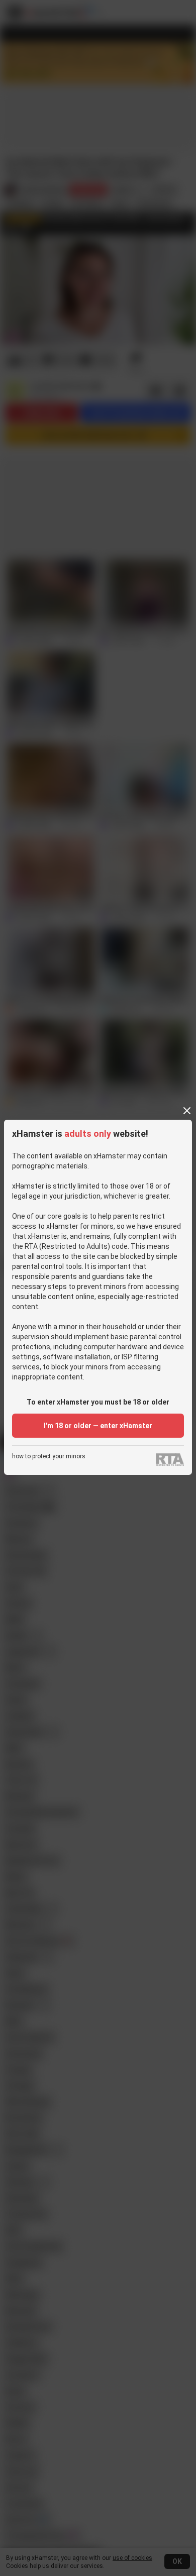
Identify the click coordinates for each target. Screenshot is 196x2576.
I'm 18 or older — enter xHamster (98, 1426)
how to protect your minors (49, 1457)
